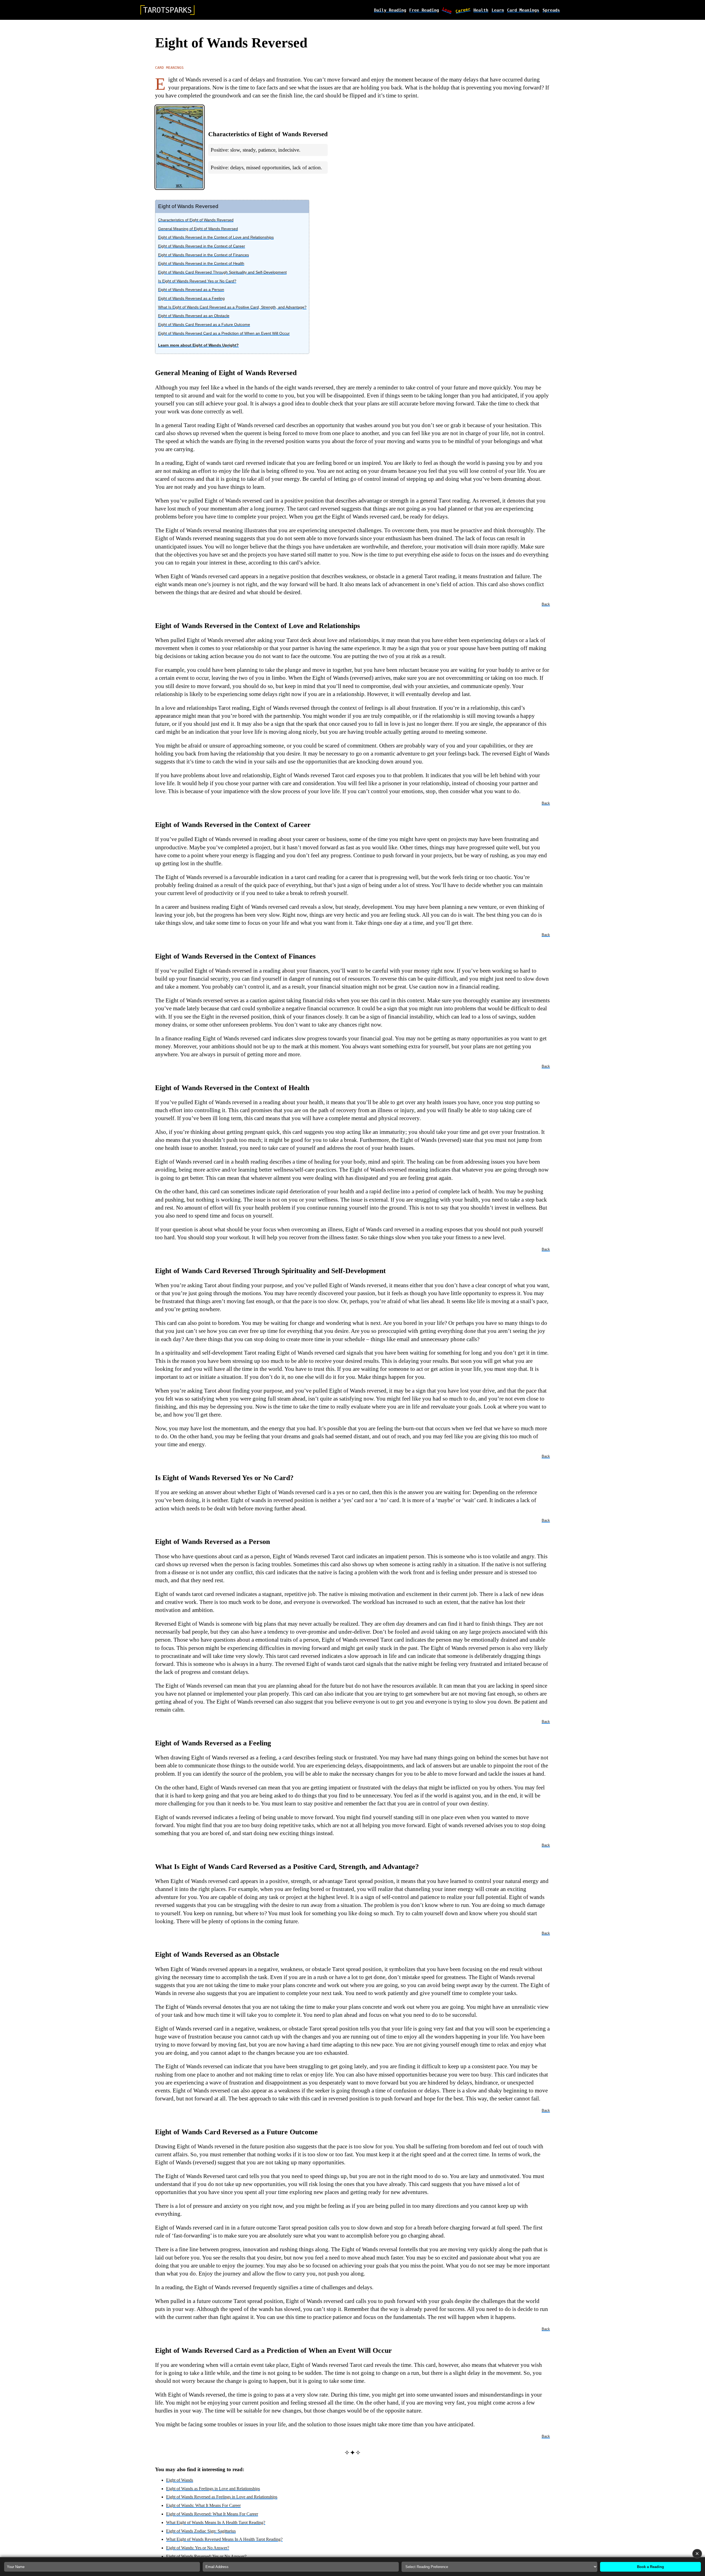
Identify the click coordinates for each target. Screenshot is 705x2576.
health (481, 10)
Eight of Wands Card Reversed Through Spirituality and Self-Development (222, 272)
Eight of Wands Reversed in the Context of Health (201, 263)
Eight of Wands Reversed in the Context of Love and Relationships (216, 237)
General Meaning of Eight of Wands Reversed (198, 229)
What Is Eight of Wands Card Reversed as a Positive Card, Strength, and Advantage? (232, 307)
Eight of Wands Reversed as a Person (191, 290)
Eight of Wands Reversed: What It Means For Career (212, 2514)
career (463, 10)
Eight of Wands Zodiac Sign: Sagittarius (201, 2531)
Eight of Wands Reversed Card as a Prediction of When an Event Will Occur (224, 333)
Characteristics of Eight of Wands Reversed (196, 220)
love (447, 10)
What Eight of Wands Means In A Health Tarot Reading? (216, 2522)
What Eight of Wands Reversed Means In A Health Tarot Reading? (224, 2539)
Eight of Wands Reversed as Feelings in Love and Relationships (222, 2497)
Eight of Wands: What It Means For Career (203, 2505)
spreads (551, 10)
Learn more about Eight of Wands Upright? (198, 345)
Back (546, 604)
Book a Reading (650, 2567)
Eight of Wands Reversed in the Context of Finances (204, 255)
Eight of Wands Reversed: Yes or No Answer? (206, 2556)
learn (498, 10)
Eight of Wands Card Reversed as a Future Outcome (204, 324)
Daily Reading (390, 10)
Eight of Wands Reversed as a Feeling (191, 298)
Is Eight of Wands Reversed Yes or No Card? (197, 281)
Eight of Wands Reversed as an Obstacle (194, 316)
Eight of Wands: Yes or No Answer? (198, 2548)
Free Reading (424, 10)
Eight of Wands (180, 2480)
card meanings (523, 10)
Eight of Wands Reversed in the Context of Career (202, 246)
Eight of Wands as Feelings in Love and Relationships (213, 2489)
